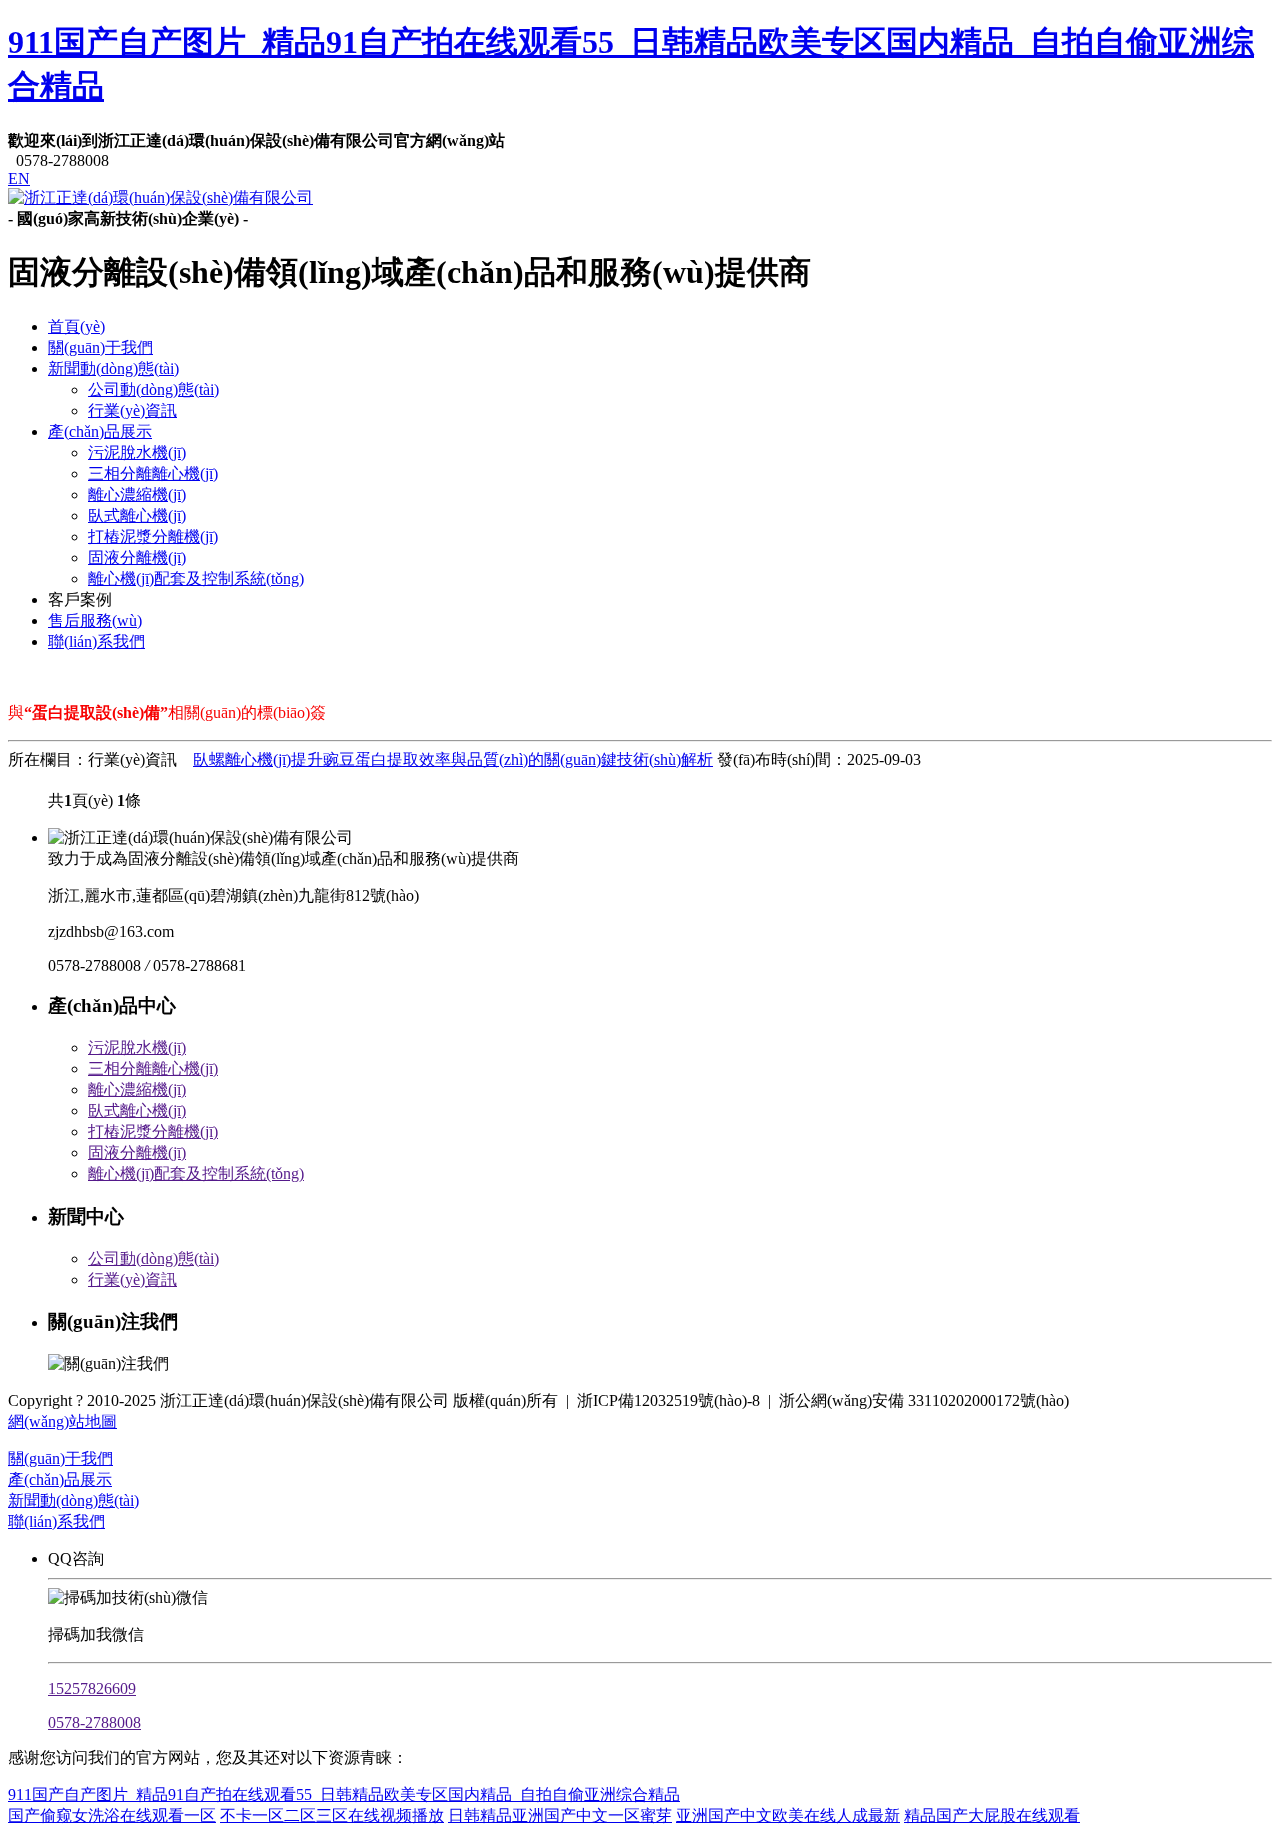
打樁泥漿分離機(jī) (153, 536)
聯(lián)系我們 (96, 641)
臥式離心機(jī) (137, 515)
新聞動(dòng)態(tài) (113, 368)
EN (19, 178)
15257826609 (92, 1688)
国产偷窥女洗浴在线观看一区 (112, 1815)
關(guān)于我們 (100, 347)
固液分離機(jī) (137, 557)
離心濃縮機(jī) (137, 494)
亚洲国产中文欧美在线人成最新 (788, 1815)
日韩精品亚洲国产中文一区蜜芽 (560, 1815)
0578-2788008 (94, 1722)
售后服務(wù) (95, 620)
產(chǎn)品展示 (100, 431)
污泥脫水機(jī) (137, 452)
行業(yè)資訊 (132, 410)
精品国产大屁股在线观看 (992, 1815)
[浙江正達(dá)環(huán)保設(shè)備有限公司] (160, 197)
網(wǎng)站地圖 (62, 1421)
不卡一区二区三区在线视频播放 (332, 1815)
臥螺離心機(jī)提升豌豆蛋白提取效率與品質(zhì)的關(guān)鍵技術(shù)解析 (453, 759)
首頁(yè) (76, 326)
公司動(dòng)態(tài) (153, 389)
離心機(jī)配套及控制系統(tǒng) (196, 578)
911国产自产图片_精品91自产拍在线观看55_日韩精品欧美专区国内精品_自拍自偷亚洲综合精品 (344, 1794)
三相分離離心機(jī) (153, 473)
